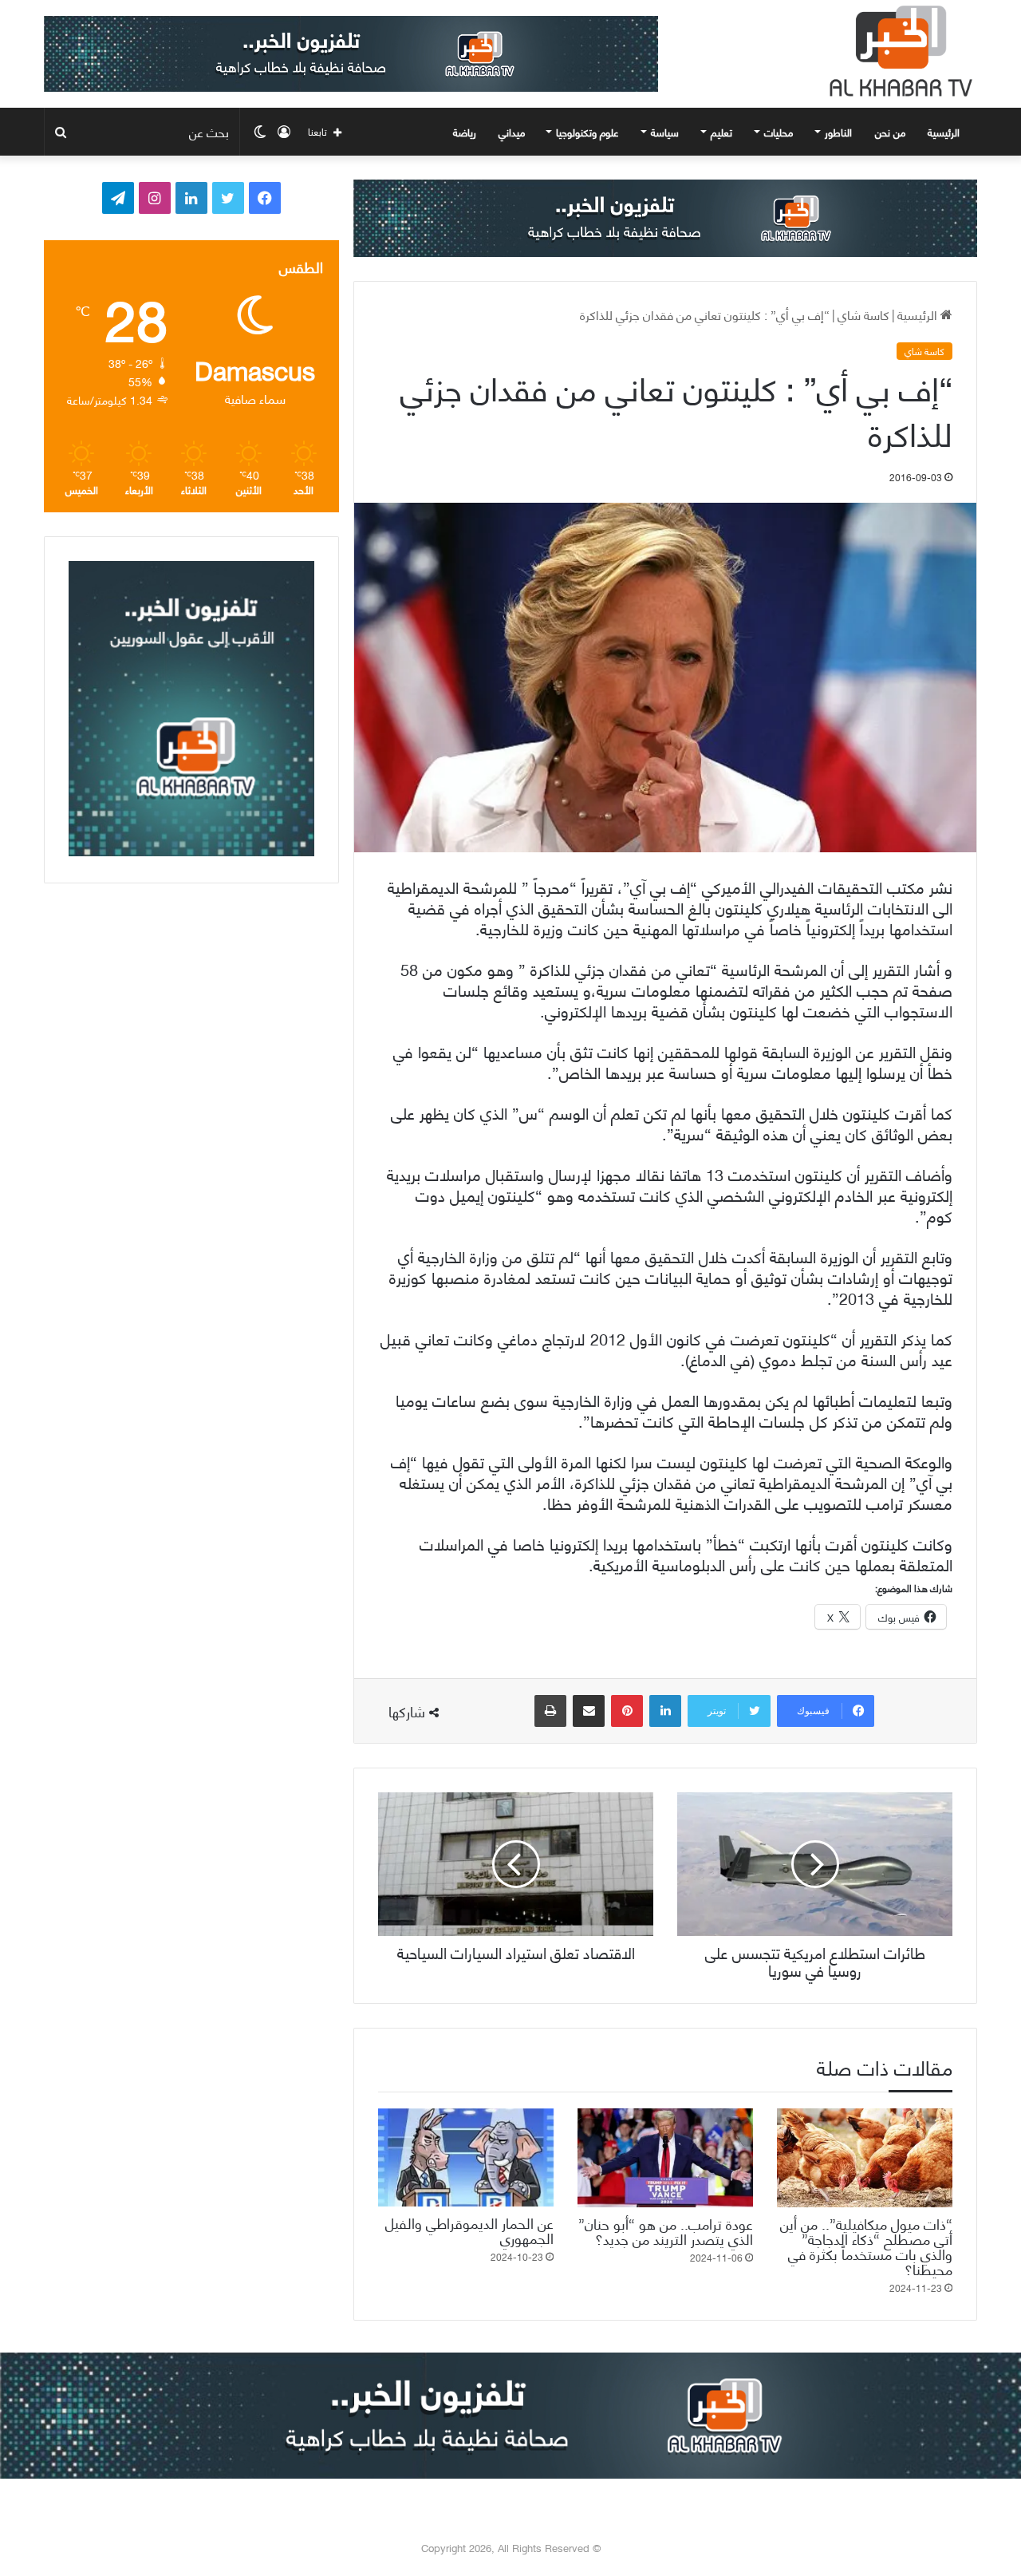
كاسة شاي (863, 314)
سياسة (665, 132)
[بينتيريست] (627, 1711)
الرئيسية (945, 132)
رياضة (465, 132)
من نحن (890, 132)
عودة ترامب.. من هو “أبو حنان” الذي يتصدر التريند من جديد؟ (666, 2230)
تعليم (721, 132)
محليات (779, 132)
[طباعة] (550, 1711)
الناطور (838, 132)
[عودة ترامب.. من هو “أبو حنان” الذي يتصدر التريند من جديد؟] (665, 2158)
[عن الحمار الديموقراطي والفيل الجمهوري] (466, 2157)
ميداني (512, 132)
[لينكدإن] (665, 1711)
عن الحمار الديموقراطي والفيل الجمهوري (469, 2230)
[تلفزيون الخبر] (897, 51)
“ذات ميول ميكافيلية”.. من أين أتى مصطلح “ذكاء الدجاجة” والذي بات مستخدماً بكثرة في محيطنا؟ (866, 2246)
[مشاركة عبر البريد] (589, 1711)
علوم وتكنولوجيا (587, 132)
